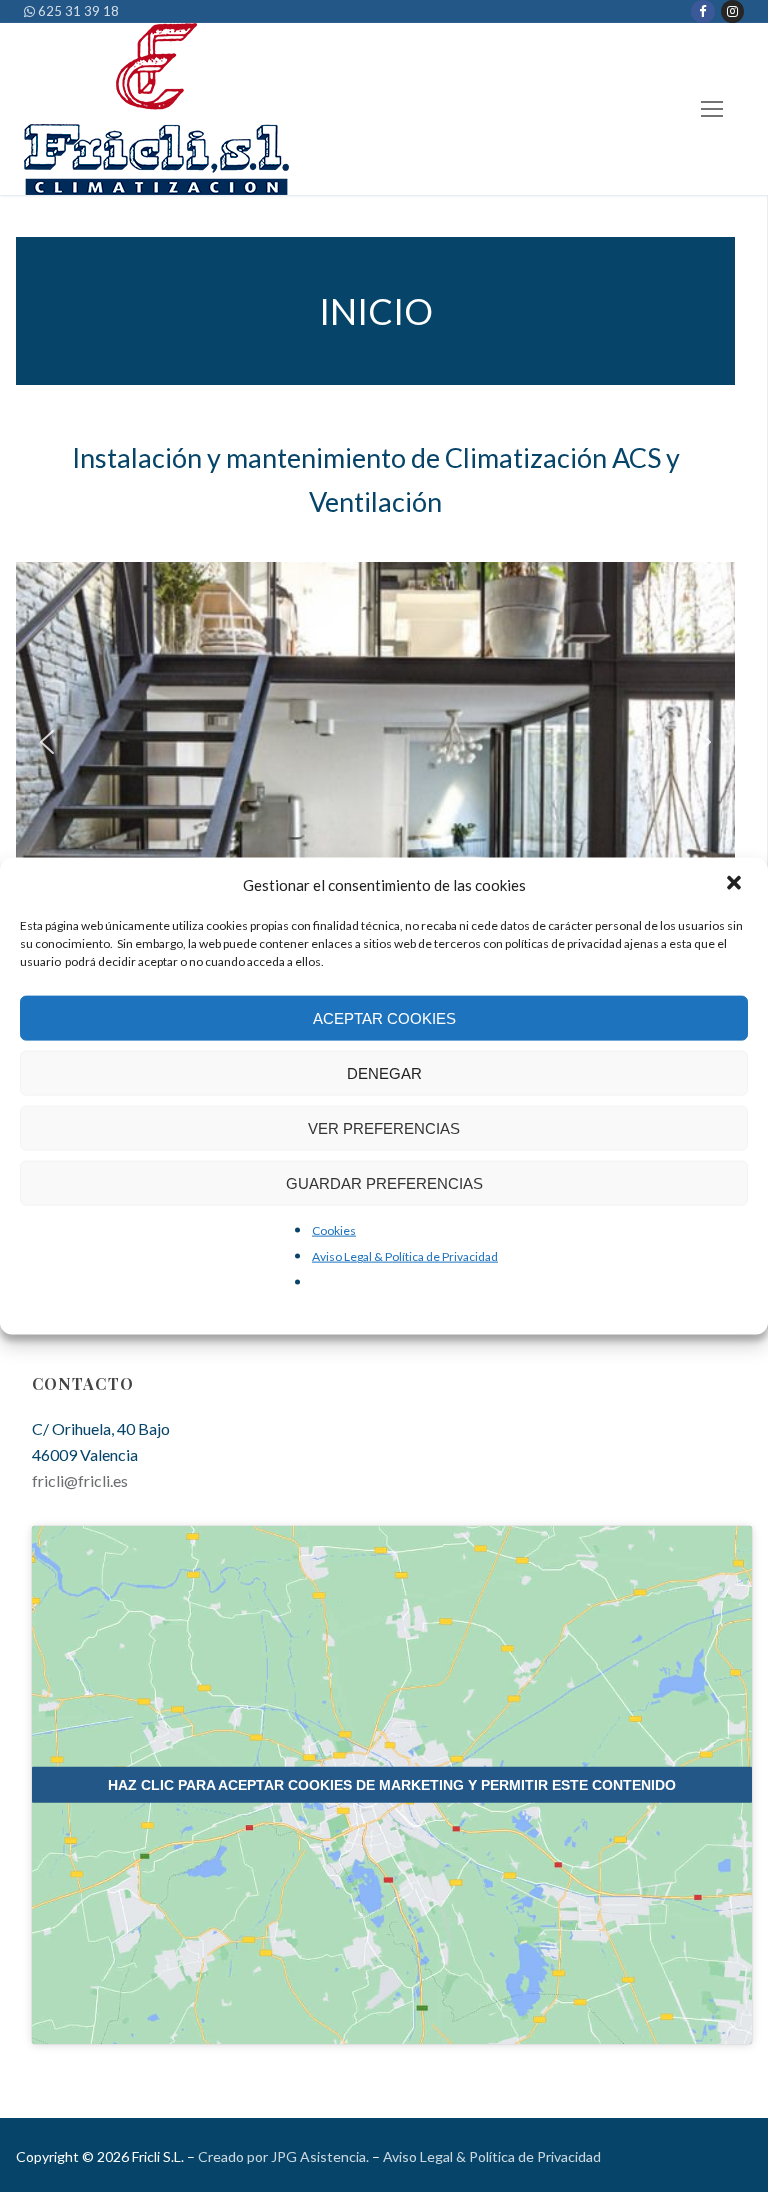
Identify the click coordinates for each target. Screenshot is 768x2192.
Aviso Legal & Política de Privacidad (405, 1256)
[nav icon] (712, 110)
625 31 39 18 (77, 11)
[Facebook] (702, 11)
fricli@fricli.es (80, 1480)
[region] (375, 742)
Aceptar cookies (384, 1017)
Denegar (384, 1072)
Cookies (334, 1230)
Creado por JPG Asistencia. (283, 2156)
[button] (736, 885)
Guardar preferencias (384, 1182)
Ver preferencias (384, 1127)
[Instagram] (732, 11)
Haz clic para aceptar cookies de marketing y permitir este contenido (392, 1785)
